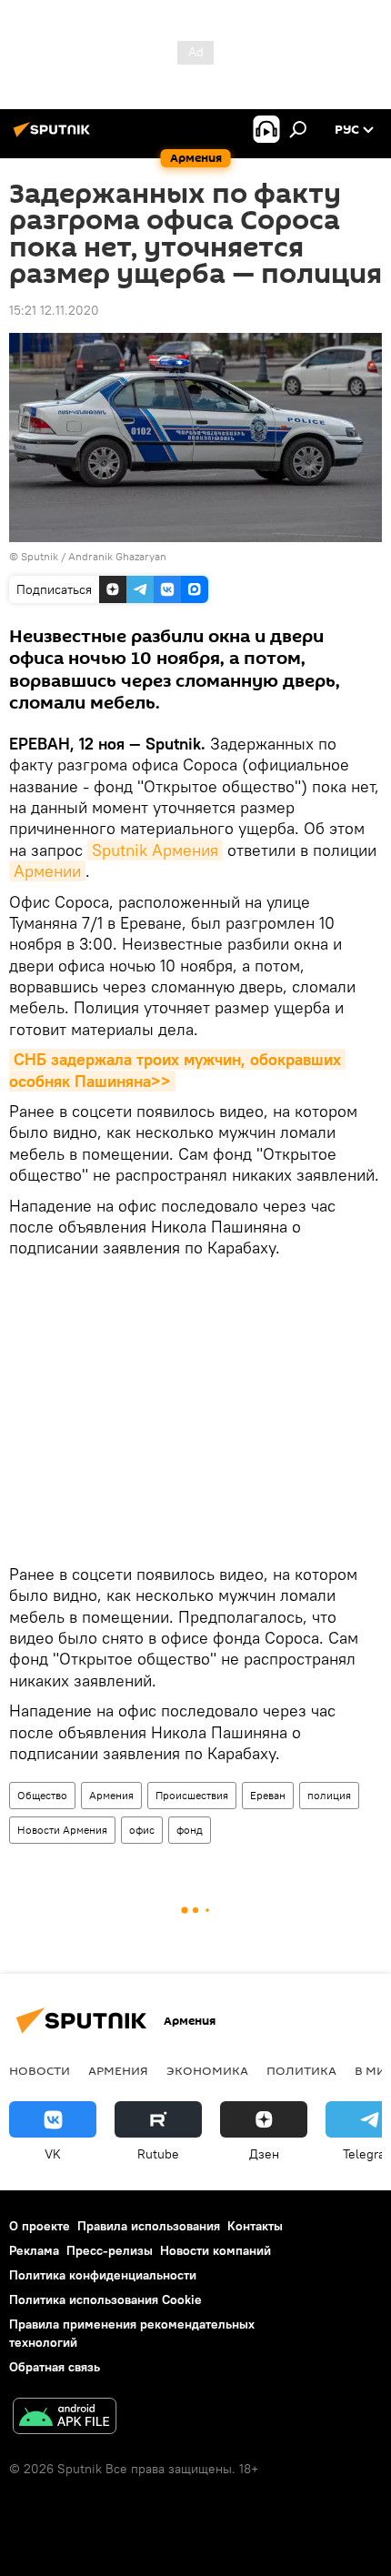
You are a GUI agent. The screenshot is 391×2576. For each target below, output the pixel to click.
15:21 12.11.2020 (54, 310)
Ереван (268, 1795)
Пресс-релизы (110, 2250)
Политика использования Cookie (105, 2299)
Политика (301, 2070)
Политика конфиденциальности (103, 2275)
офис (142, 1830)
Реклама (34, 2250)
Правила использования (149, 2226)
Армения (111, 1795)
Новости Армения (62, 1830)
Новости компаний (216, 2250)
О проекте (40, 2226)
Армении (47, 871)
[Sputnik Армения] (55, 136)
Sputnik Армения (155, 850)
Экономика (207, 2070)
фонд (190, 1830)
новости (40, 2070)
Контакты (255, 2226)
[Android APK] (65, 2418)
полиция (329, 1795)
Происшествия (192, 1795)
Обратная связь (55, 2367)
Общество (42, 1795)
